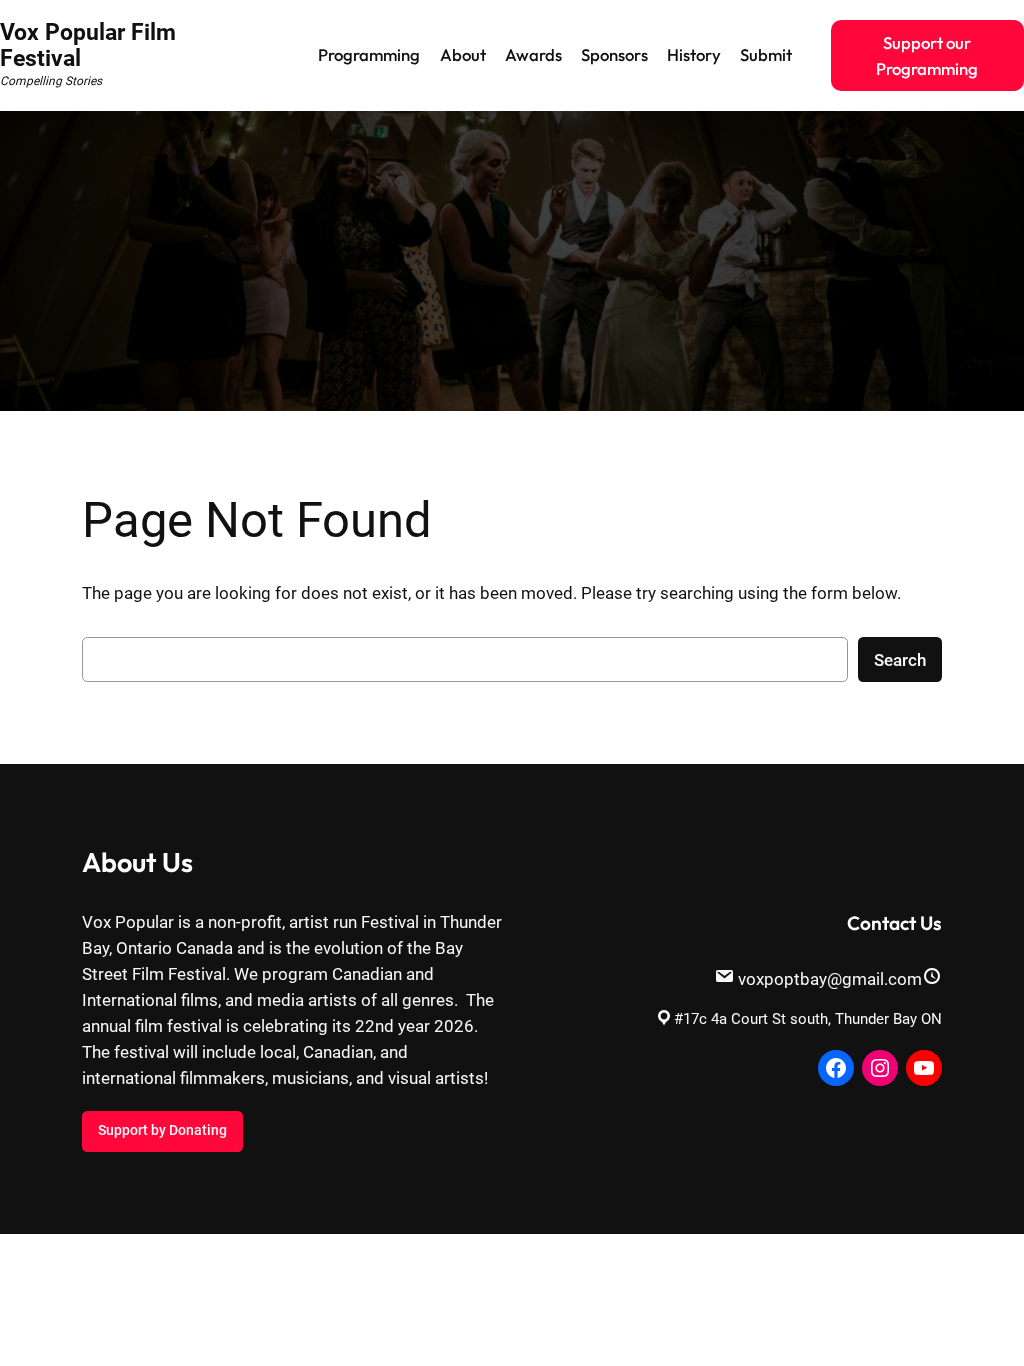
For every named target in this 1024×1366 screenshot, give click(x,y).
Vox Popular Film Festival (88, 45)
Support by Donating (162, 1130)
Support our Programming (927, 55)
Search (900, 660)
